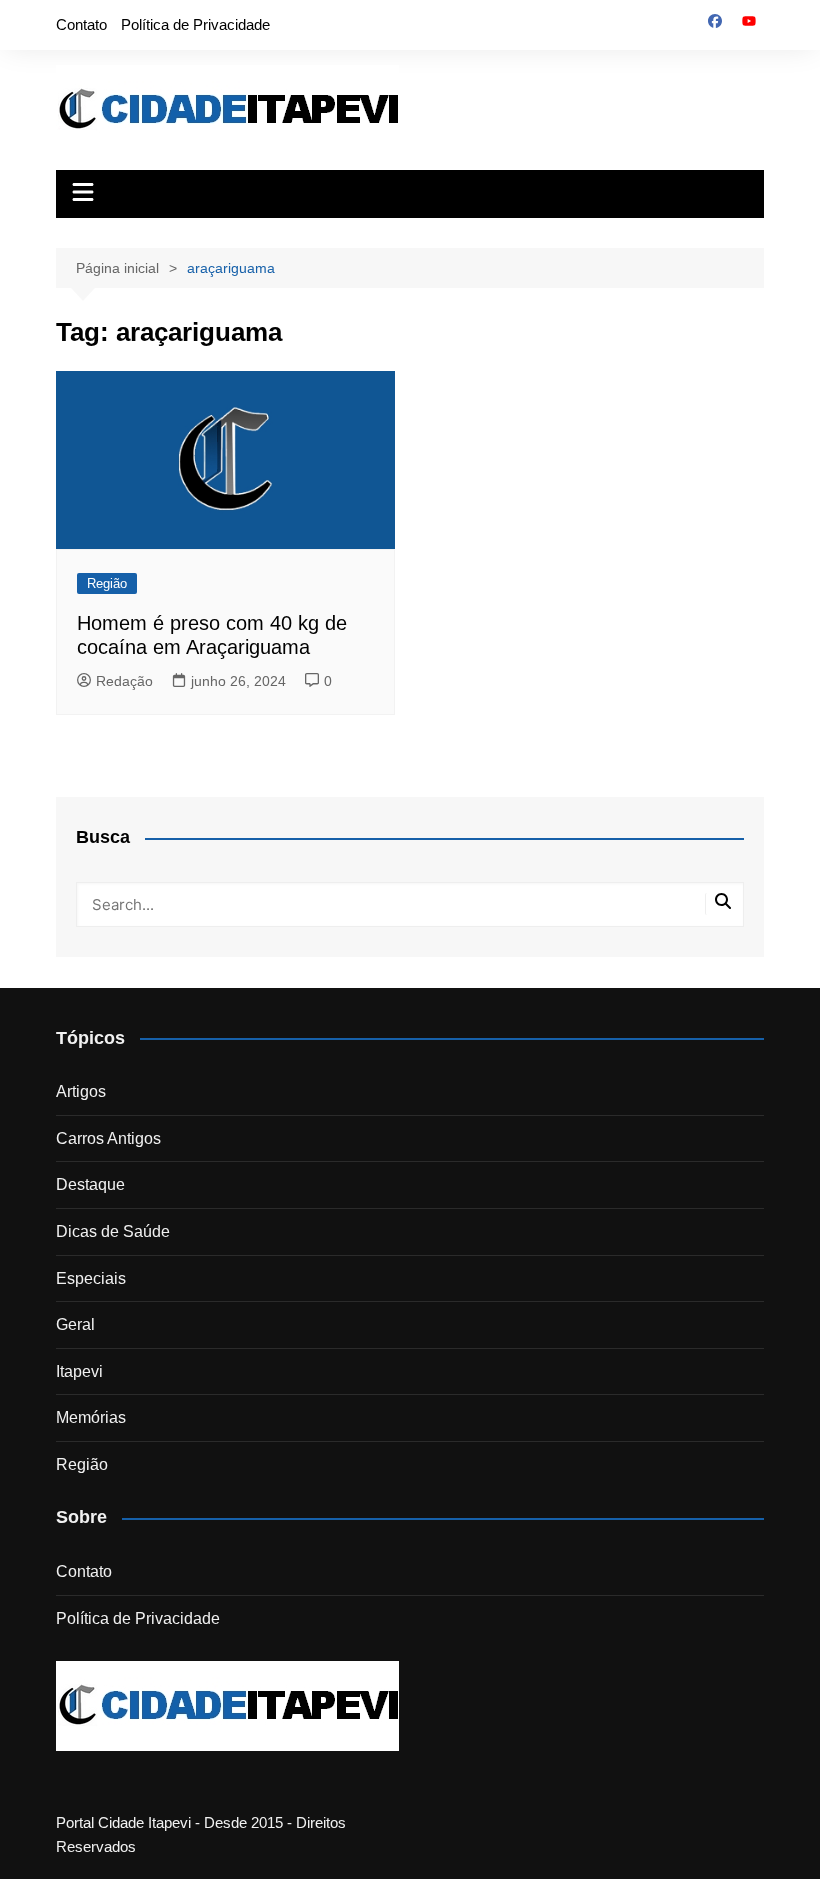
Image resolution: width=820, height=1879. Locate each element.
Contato (81, 24)
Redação (124, 681)
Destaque (90, 1184)
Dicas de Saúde (113, 1231)
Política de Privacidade (195, 24)
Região (107, 583)
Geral (75, 1324)
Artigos (81, 1091)
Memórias (91, 1417)
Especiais (91, 1278)
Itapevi (79, 1371)
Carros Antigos (108, 1138)
